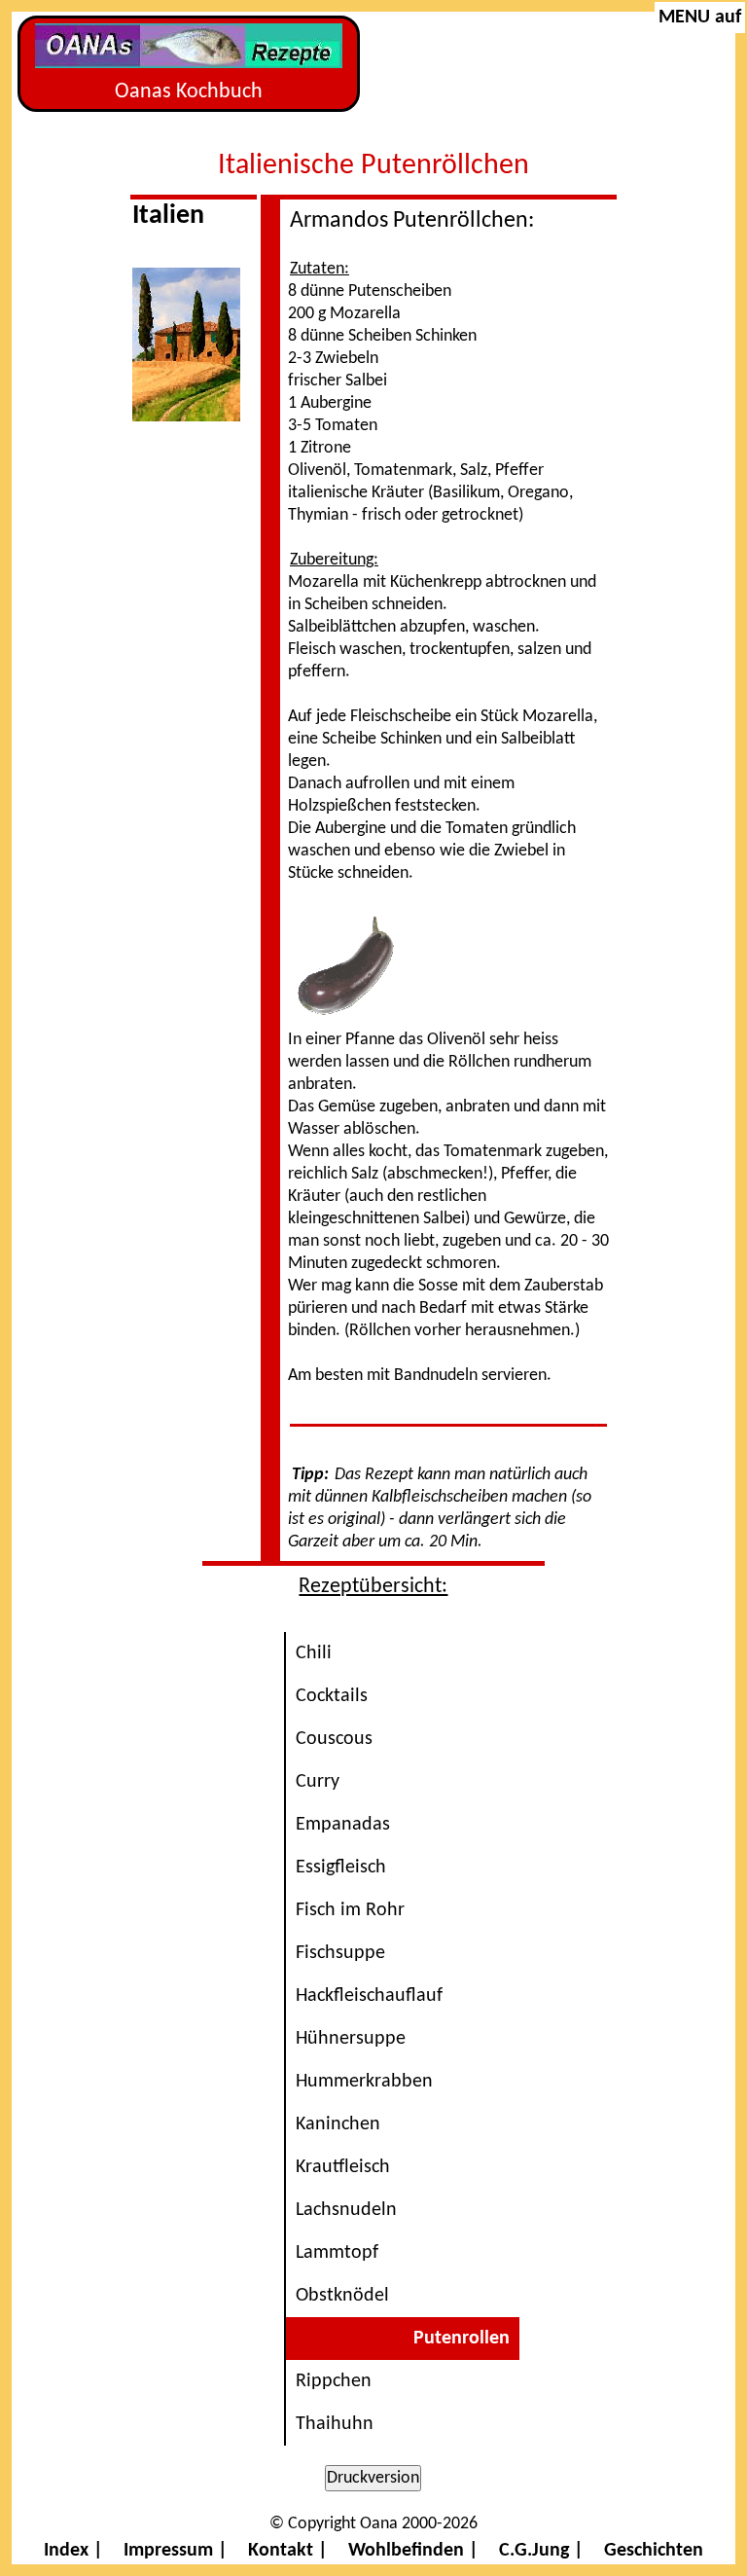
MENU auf (700, 18)
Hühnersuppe (351, 2039)
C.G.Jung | (541, 2551)
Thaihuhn (335, 2424)
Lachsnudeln (346, 2210)
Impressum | (176, 2551)
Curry (318, 1782)
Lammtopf (337, 2253)
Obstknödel (342, 2296)
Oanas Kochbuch (189, 92)
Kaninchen (338, 2124)
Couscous (334, 1739)
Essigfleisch (341, 1868)
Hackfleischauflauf (369, 1996)
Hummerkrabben (364, 2082)
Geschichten (654, 2551)
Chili (314, 1653)
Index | (73, 2551)
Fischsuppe (340, 1953)
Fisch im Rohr (350, 1910)
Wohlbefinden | (413, 2551)
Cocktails (332, 1696)
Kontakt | (288, 2551)
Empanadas (343, 1825)
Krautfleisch (343, 2167)
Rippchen (334, 2381)
